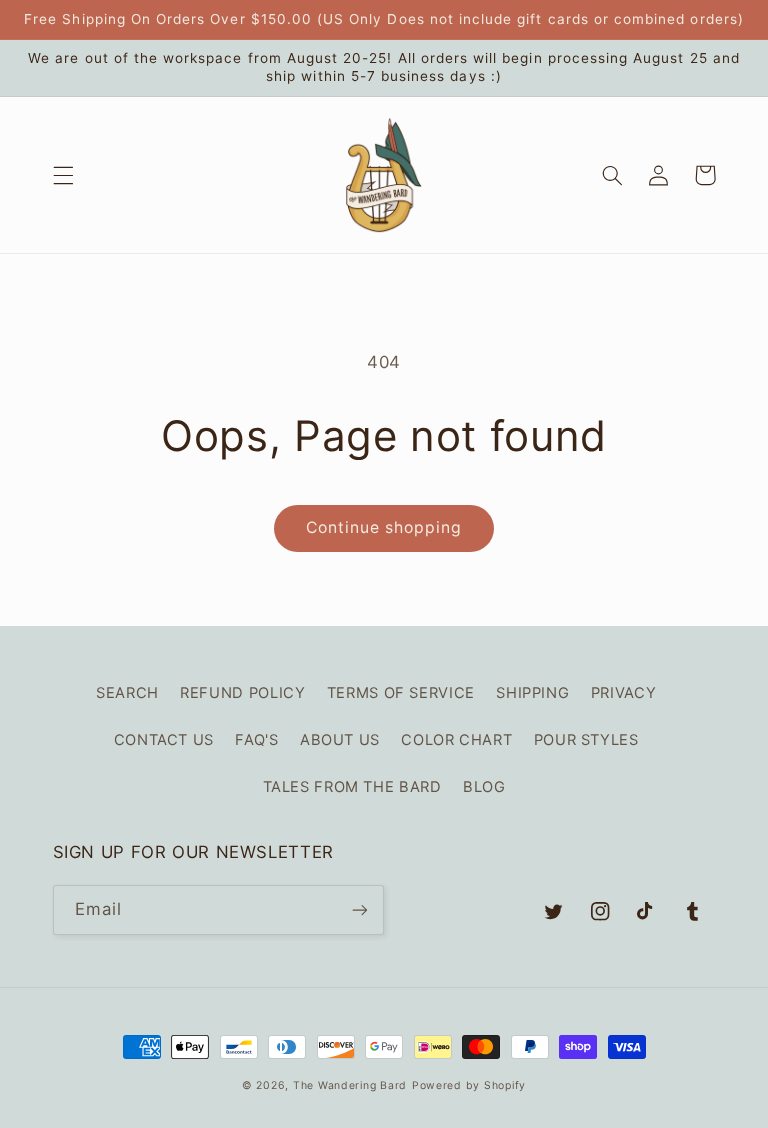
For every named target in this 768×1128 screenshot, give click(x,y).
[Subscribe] (360, 909)
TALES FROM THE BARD (352, 787)
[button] (63, 175)
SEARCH (127, 693)
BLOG (484, 787)
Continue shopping (384, 527)
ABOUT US (340, 740)
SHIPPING (532, 693)
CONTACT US (164, 740)
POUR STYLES (586, 740)
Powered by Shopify (469, 1085)
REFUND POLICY (242, 693)
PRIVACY (623, 693)
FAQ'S (256, 740)
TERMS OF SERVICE (401, 693)
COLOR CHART (456, 740)
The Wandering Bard (350, 1085)
